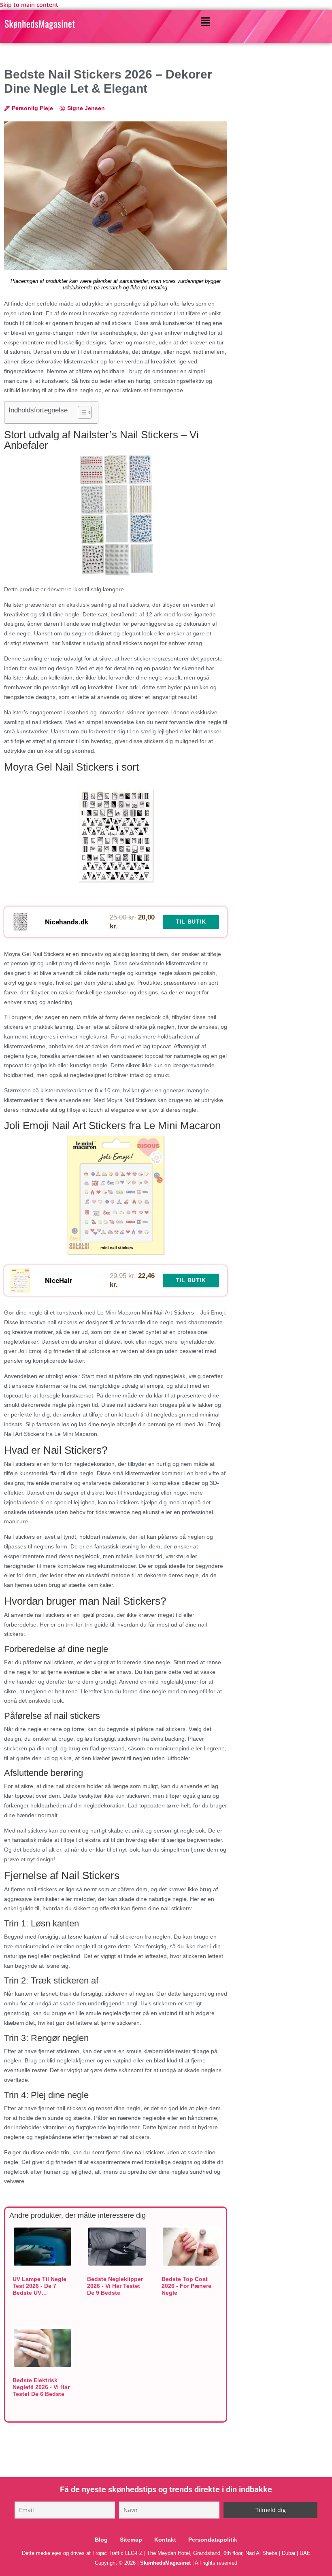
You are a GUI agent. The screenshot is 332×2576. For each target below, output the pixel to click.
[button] (205, 22)
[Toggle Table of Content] (81, 412)
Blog (101, 2540)
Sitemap (131, 2540)
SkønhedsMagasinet (165, 2563)
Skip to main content (29, 5)
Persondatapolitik (213, 2540)
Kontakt (165, 2540)
